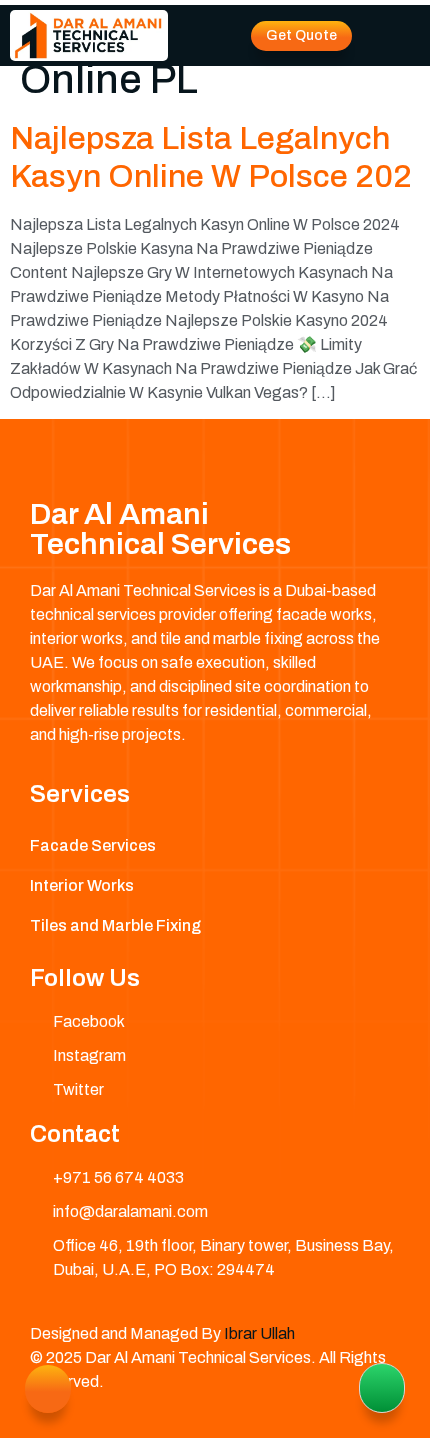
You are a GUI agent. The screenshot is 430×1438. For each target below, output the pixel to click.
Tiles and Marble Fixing (115, 925)
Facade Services (93, 845)
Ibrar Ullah (259, 1333)
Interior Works (82, 885)
